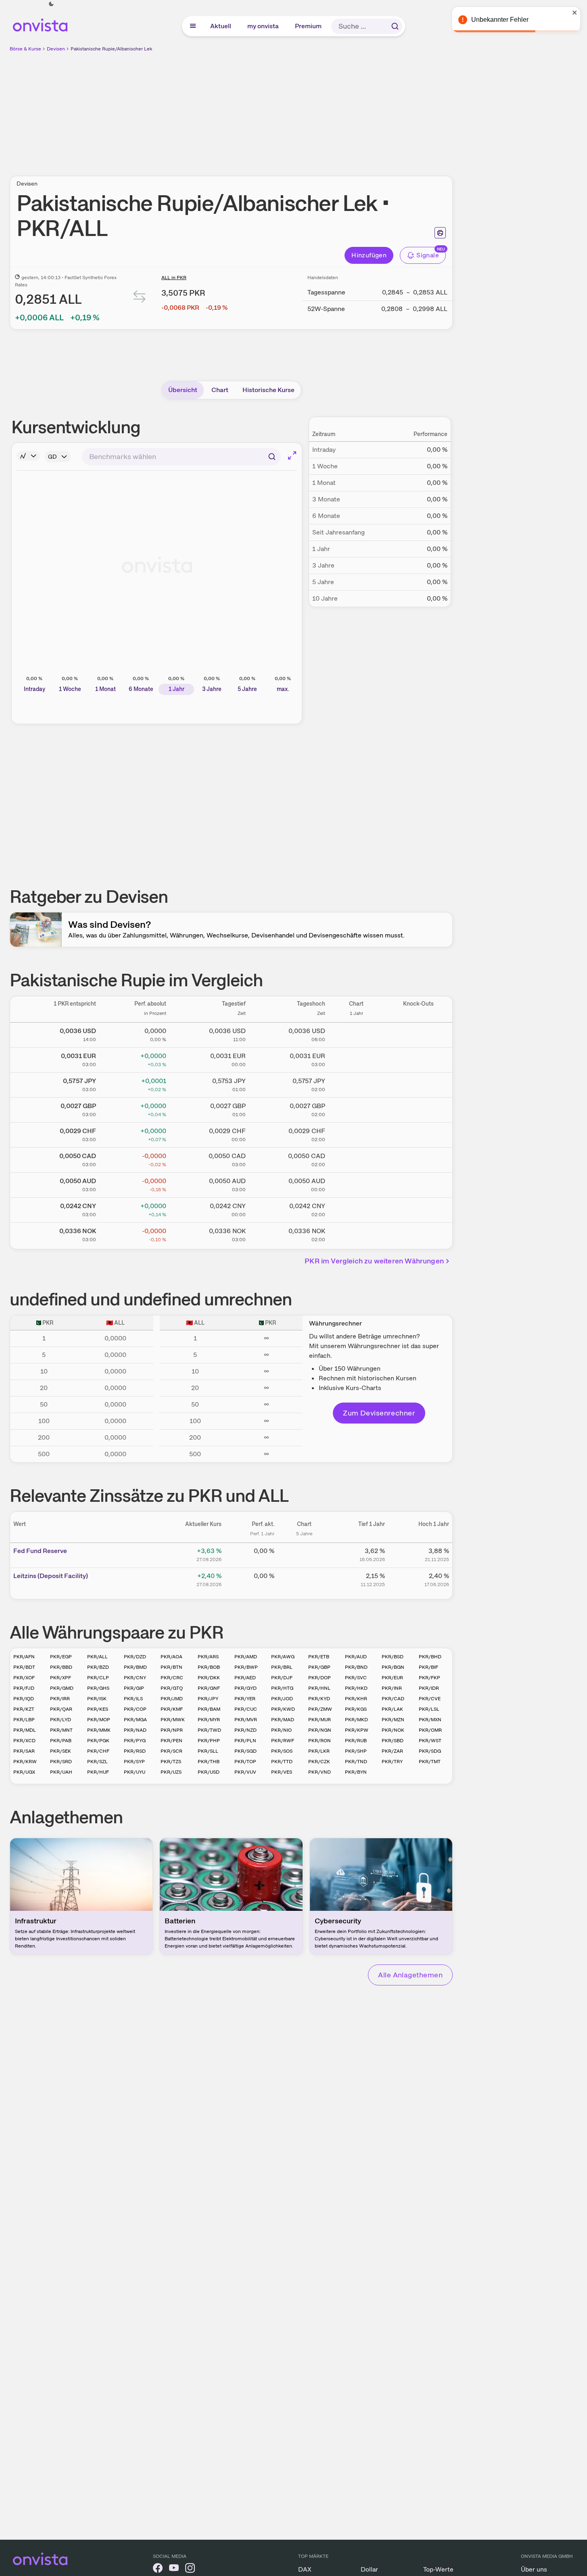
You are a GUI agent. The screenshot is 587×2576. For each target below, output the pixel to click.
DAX (305, 2569)
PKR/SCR (171, 1751)
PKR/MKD (356, 1720)
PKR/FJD (24, 1688)
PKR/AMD (246, 1657)
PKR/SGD (245, 1751)
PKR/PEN (171, 1741)
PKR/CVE (430, 1699)
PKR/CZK (319, 1762)
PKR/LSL (429, 1709)
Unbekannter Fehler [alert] (500, 20)
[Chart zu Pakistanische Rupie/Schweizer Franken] (356, 1134)
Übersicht (183, 390)
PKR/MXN (430, 1720)
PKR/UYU (135, 1772)
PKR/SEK (61, 1751)
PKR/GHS (98, 1688)
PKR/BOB (209, 1667)
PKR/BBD (61, 1667)
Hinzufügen (369, 255)
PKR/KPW (357, 1730)
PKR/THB (209, 1762)
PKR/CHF (98, 1751)
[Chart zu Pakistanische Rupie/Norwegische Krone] (356, 1234)
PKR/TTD (282, 1762)
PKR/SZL (97, 1762)
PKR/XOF (24, 1678)
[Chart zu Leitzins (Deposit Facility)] (304, 1579)
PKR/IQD (24, 1699)
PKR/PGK (98, 1741)
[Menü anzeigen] (193, 26)
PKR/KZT (24, 1709)
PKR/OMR (430, 1730)
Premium (309, 26)
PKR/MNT (61, 1730)
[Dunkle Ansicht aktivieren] (51, 4)
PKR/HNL (319, 1688)
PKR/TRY (392, 1762)
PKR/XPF (61, 1678)
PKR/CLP (98, 1678)
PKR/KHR (356, 1699)
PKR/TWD (209, 1730)
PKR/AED (245, 1678)
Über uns (534, 2569)
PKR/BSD (393, 1657)
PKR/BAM (209, 1709)
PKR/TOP (245, 1762)
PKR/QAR (61, 1709)
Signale (428, 255)
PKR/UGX (24, 1772)
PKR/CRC (172, 1678)
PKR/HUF (98, 1772)
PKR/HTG (282, 1688)
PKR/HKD (356, 1688)
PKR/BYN (356, 1772)
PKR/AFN (24, 1657)
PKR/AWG (283, 1657)
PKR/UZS (171, 1772)
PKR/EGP (61, 1657)
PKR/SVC (356, 1678)
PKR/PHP (209, 1741)
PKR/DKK (209, 1678)
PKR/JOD (282, 1699)
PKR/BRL (282, 1667)
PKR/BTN (171, 1667)
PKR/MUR (320, 1720)
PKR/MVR (246, 1720)
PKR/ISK (97, 1699)
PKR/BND (356, 1667)
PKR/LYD (61, 1720)
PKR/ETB (319, 1657)
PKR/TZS (171, 1762)
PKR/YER (245, 1699)
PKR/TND (356, 1762)
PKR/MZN (393, 1720)
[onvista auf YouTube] (174, 2569)
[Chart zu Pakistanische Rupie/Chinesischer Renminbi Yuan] (356, 1209)
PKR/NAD (135, 1730)
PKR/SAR (24, 1751)
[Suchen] (395, 26)
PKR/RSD (135, 1751)
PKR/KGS (356, 1709)
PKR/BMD (135, 1667)
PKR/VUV (245, 1772)
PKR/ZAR (392, 1751)
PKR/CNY (135, 1678)
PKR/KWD (283, 1709)
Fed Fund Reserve (40, 1551)
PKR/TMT (430, 1762)
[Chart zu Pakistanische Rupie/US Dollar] (356, 1033)
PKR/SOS (282, 1751)
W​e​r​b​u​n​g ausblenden (301, 109)
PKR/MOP (99, 1720)
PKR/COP (135, 1709)
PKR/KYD (319, 1699)
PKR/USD (209, 1772)
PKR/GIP (134, 1688)
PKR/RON (320, 1741)
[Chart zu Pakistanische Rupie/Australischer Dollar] (356, 1184)
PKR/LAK (392, 1709)
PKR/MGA (135, 1720)
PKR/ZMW (320, 1709)
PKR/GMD (62, 1688)
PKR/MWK (173, 1720)
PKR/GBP (319, 1667)
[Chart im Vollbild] (292, 455)
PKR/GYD (245, 1688)
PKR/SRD (61, 1762)
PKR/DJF (282, 1678)
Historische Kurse (268, 390)
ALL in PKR (174, 278)
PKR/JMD (172, 1699)
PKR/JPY (208, 1699)
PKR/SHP (356, 1751)
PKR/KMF (172, 1709)
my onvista (263, 26)
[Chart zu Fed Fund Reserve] (304, 1554)
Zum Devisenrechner (379, 1413)
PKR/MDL (25, 1730)
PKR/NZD (245, 1730)
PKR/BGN (393, 1667)
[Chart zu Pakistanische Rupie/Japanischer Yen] (356, 1083)
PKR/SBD (393, 1741)
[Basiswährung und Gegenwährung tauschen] (140, 298)
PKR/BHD (430, 1657)
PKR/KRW (25, 1762)
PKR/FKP (429, 1678)
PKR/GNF (209, 1688)
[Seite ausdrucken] (440, 233)
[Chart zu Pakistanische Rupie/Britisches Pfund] (356, 1108)
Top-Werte (438, 2569)
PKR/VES (282, 1772)
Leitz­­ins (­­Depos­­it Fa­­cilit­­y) (51, 1576)
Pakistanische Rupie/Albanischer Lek (111, 49)
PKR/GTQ (172, 1688)
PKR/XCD (24, 1741)
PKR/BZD (98, 1667)
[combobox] (181, 457)
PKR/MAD (283, 1720)
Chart (220, 390)
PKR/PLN (245, 1741)
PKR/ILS (133, 1699)
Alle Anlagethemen (410, 1975)
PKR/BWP (246, 1667)
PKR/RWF (283, 1741)
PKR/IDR (429, 1688)
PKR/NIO (281, 1730)
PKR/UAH (61, 1772)
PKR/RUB (356, 1741)
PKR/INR (392, 1688)
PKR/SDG (430, 1751)
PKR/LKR (319, 1751)
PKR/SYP (134, 1762)
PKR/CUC (246, 1709)
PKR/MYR (209, 1720)
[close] (575, 13)
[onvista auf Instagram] (190, 2569)
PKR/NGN (320, 1730)
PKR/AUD (356, 1657)
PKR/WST (430, 1741)
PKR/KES (98, 1709)
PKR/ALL (97, 1657)
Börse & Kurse (25, 49)
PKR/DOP (320, 1678)
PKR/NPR (172, 1730)
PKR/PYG (135, 1741)
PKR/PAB (61, 1741)
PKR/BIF (428, 1667)
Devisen (56, 49)
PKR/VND (320, 1772)
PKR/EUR (392, 1678)
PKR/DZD (135, 1657)
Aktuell (221, 26)
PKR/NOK (393, 1730)
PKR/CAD (393, 1699)
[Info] (28, 456)
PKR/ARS (208, 1657)
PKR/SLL (208, 1751)
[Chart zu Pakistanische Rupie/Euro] (356, 1058)
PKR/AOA (171, 1657)
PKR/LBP (24, 1720)
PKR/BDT (24, 1667)
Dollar (369, 2569)
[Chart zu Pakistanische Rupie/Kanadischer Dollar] (356, 1159)
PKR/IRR (60, 1699)
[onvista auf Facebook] (158, 2569)
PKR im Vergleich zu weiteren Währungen (374, 1261)
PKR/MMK (99, 1730)
